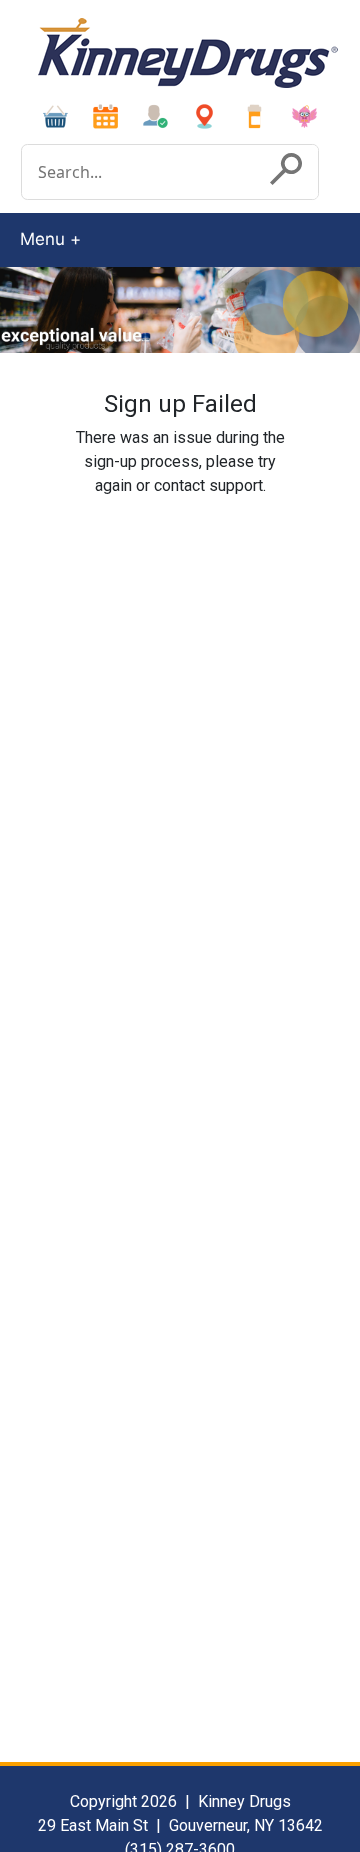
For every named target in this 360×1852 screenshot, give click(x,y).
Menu (42, 239)
